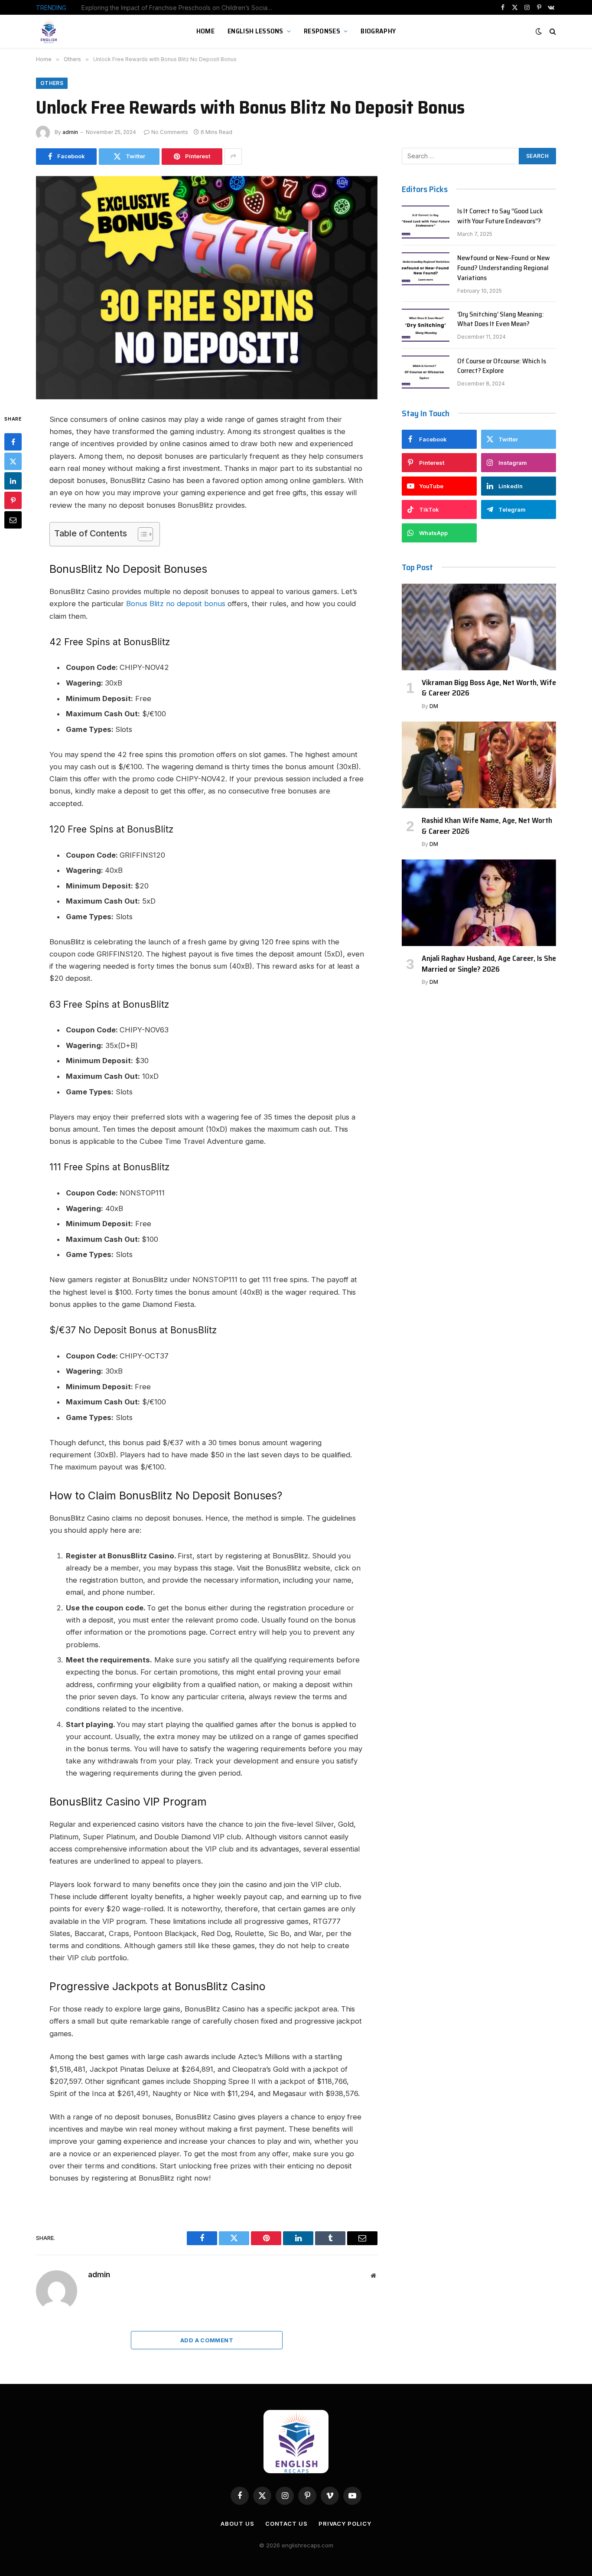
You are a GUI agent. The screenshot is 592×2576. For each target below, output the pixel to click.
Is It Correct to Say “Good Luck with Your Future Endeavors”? (500, 216)
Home (205, 31)
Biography (378, 31)
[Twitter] (13, 461)
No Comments (170, 132)
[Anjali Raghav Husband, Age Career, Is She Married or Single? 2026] (479, 903)
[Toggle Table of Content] (141, 534)
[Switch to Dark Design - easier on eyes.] (539, 31)
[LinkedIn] (13, 481)
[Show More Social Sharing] (233, 157)
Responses (322, 31)
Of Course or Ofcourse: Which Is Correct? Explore (502, 366)
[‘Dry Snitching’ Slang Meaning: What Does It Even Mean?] (426, 325)
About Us (237, 2524)
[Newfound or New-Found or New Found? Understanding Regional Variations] (426, 269)
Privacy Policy (345, 2524)
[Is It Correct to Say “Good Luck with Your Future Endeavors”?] (426, 222)
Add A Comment (207, 2340)
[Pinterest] (13, 500)
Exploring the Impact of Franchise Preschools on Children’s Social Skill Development (179, 8)
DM (434, 706)
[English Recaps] (50, 31)
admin (70, 132)
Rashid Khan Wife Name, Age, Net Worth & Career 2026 (487, 826)
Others (52, 83)
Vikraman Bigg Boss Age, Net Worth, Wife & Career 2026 (489, 688)
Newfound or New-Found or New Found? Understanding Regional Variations (504, 268)
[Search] (552, 31)
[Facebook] (13, 442)
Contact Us (286, 2524)
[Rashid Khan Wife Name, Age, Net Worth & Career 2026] (479, 765)
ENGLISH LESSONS (255, 31)
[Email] (13, 520)
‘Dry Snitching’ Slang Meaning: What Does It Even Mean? (501, 320)
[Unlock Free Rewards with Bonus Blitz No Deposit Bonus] (207, 288)
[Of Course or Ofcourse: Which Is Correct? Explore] (426, 372)
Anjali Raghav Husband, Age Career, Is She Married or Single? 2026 (489, 964)
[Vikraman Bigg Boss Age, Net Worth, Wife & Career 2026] (479, 627)
